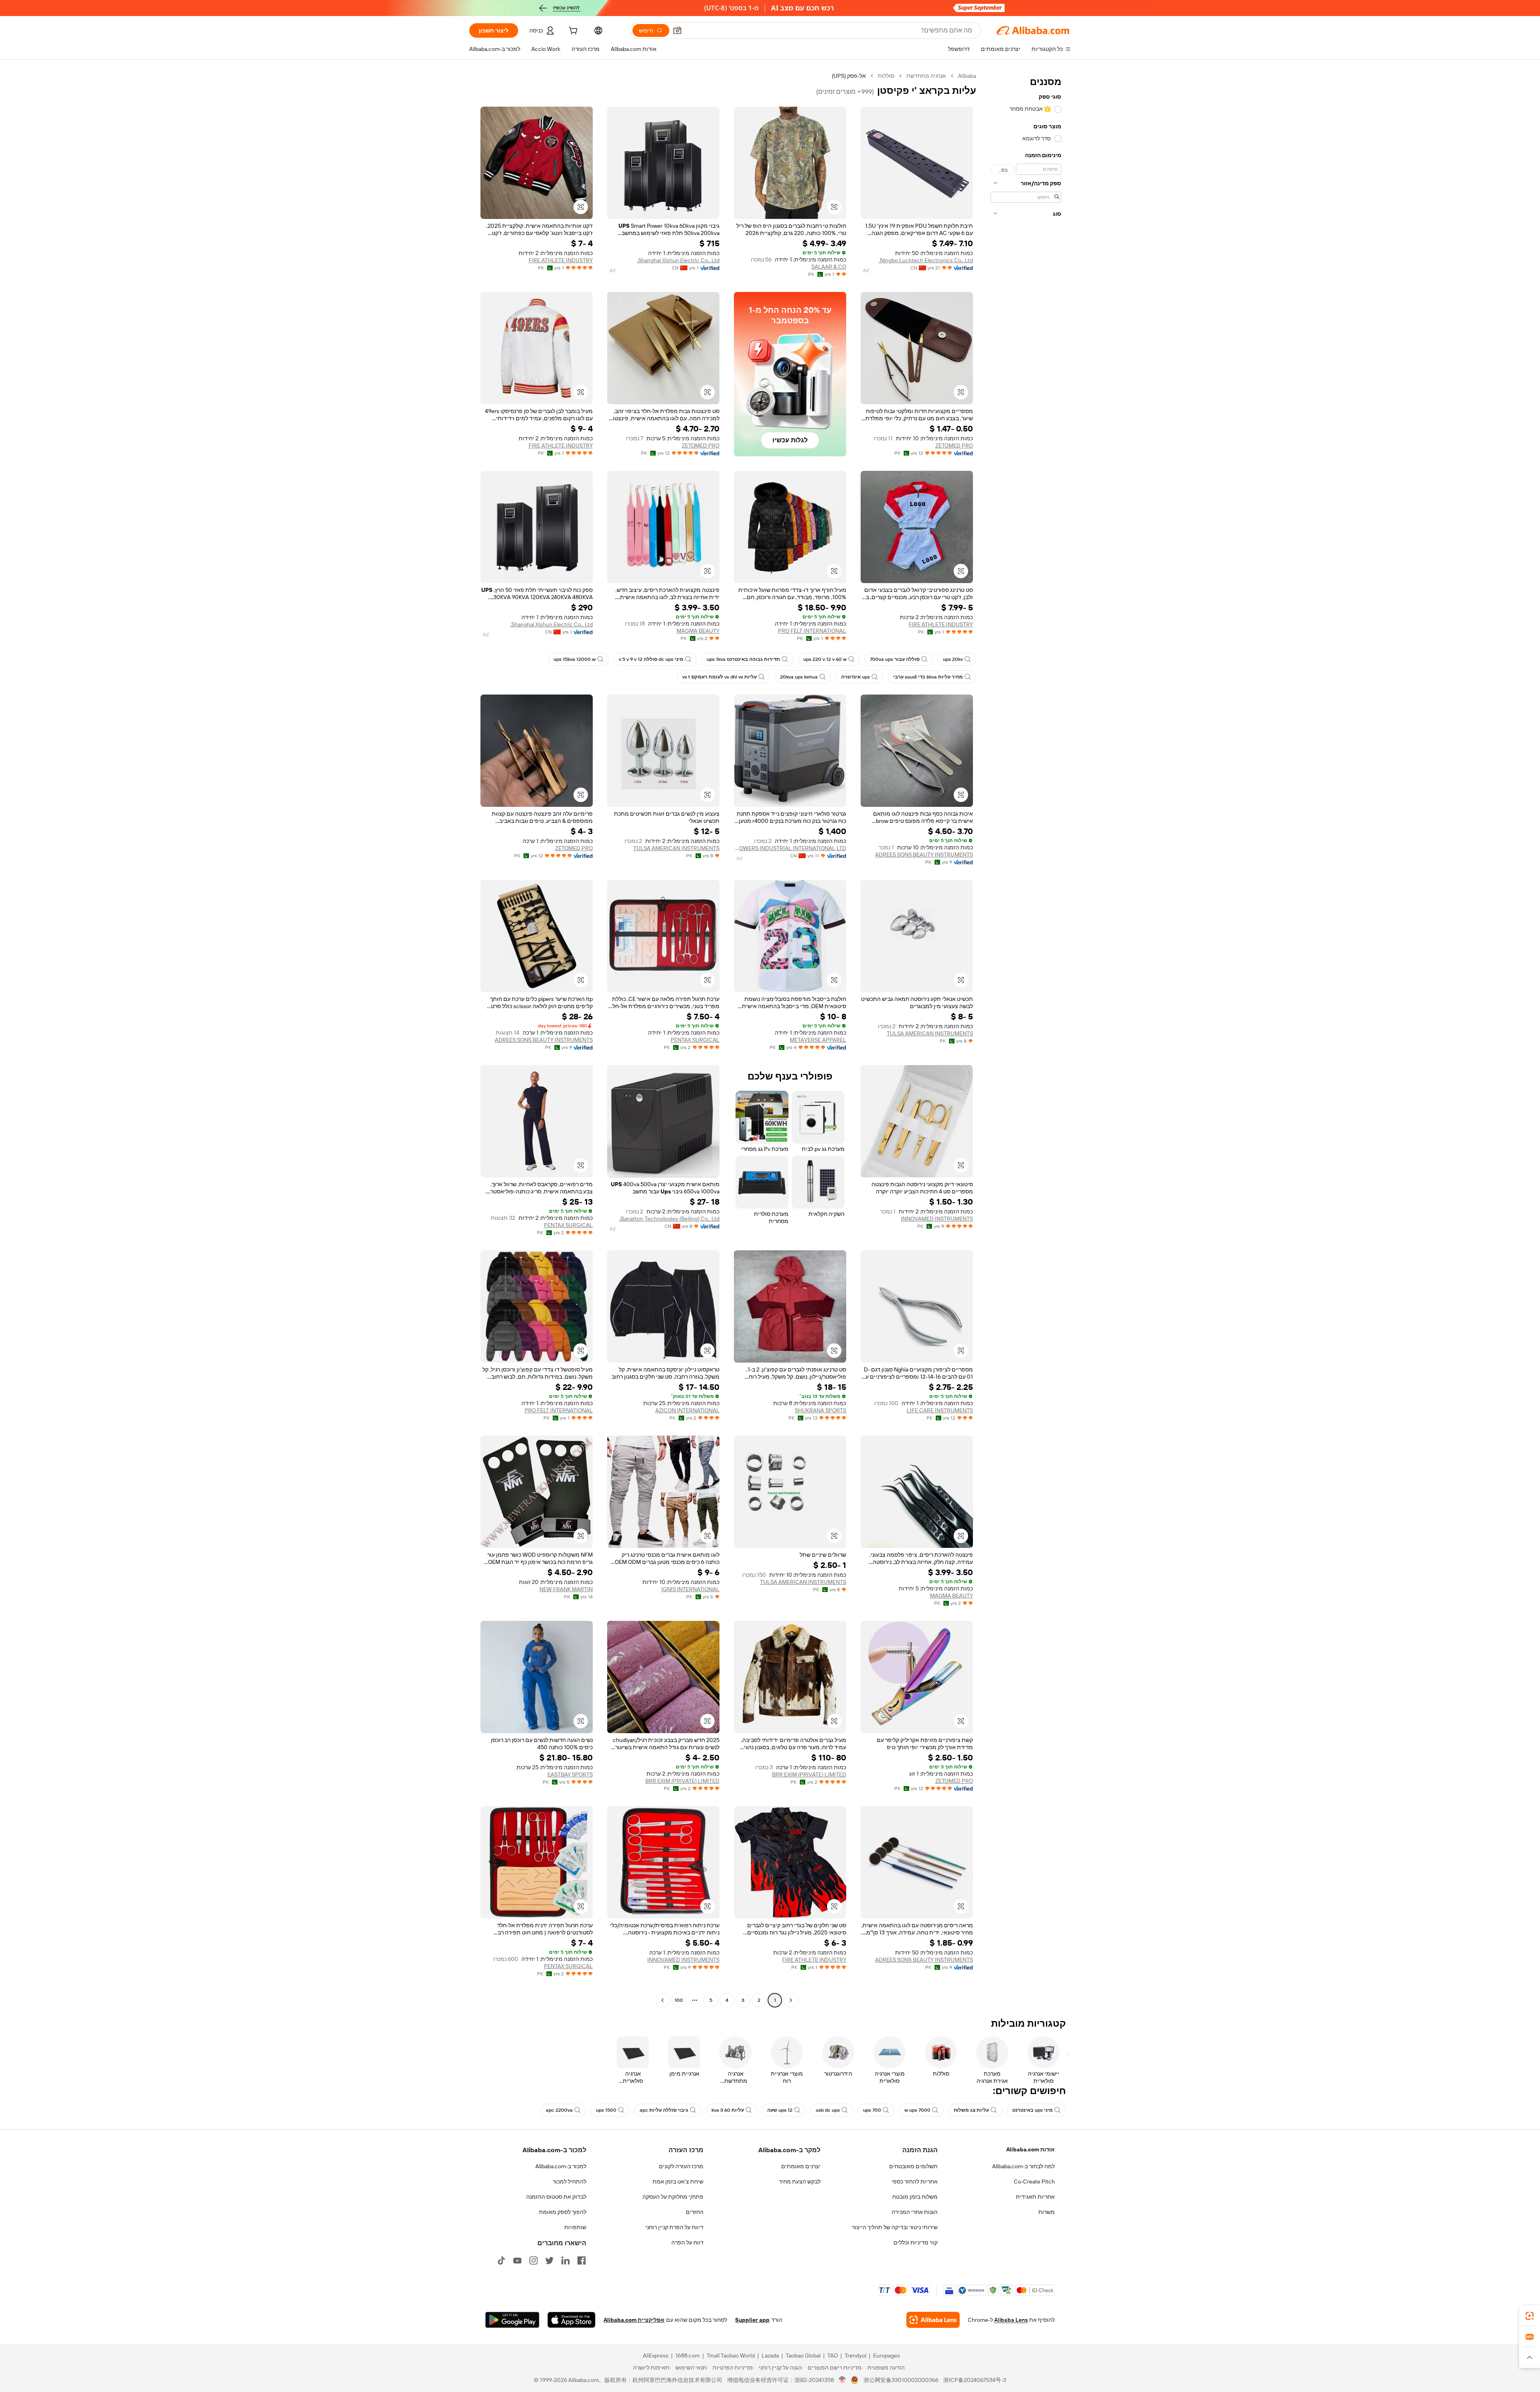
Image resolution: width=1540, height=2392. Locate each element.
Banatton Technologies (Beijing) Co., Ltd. (669, 1219)
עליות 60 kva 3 (728, 2110)
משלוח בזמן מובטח (915, 2197)
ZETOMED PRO (954, 446)
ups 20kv (953, 659)
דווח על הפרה (687, 2242)
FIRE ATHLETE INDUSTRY (561, 260)
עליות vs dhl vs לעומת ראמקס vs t (719, 677)
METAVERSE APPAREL (818, 1040)
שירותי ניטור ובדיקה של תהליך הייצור (895, 2227)
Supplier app (752, 2320)
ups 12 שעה (780, 2110)
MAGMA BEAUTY (698, 631)
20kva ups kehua (799, 677)
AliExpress (656, 2356)
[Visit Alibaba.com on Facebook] (582, 2260)
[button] (677, 30)
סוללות (886, 76)
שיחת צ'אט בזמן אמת (678, 2181)
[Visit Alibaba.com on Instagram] (533, 2260)
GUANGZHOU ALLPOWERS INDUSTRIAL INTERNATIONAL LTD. (790, 848)
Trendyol (855, 2356)
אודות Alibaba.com (1030, 2149)
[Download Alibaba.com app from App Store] (571, 2320)
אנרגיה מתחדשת (926, 76)
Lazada (770, 2356)
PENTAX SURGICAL (695, 1040)
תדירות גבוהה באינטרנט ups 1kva (743, 659)
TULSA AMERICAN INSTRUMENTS (676, 848)
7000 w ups (917, 2110)
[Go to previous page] (791, 2000)
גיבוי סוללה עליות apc (664, 2110)
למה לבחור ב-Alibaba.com (1023, 2166)
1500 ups (606, 2110)
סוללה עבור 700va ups (895, 659)
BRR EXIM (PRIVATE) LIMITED (809, 1774)
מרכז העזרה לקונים (681, 2166)
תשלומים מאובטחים (913, 2166)
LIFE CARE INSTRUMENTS (940, 1410)
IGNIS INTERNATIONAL (690, 1589)
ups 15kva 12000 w (574, 659)
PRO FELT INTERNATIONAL (812, 631)
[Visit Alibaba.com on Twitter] (549, 2260)
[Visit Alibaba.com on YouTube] (517, 2260)
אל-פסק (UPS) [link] (849, 76)
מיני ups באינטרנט (1032, 2110)
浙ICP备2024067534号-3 (975, 2380)
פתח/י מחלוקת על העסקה (673, 2197)
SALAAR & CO (829, 267)
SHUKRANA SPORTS (821, 1410)
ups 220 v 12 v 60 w (825, 659)
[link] (1530, 2316)
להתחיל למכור (569, 2181)
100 (679, 2000)
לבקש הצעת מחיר (800, 2181)
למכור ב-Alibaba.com (561, 2166)
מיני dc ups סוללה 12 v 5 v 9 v (651, 659)
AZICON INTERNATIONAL (687, 1410)
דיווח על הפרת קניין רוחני (674, 2227)
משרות (1047, 2212)
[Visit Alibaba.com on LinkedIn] (565, 2260)
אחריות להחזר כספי (915, 2181)
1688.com (688, 2356)
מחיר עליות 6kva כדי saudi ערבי (928, 677)
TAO (833, 2356)
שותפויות (575, 2227)
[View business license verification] (842, 2380)
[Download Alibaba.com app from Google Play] (512, 2320)
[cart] (572, 32)
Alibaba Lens (1011, 2320)
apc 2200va (559, 2110)
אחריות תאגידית (1035, 2197)
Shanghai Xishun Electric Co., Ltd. (678, 260)
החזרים (695, 2212)
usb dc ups (828, 2110)
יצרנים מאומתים (801, 2166)
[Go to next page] (663, 2000)
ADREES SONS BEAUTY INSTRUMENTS (924, 855)
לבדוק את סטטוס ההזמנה (556, 2197)
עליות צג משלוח (971, 2110)
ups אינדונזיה (855, 677)
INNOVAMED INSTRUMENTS (937, 1219)
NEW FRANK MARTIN (566, 1589)
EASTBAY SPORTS (570, 1774)
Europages (887, 2356)
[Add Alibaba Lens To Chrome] (933, 2320)
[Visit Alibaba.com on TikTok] (501, 2260)
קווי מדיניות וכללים (916, 2242)
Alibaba (967, 76)
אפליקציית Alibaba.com (634, 2320)
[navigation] (1026, 1039)
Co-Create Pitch (1034, 2181)
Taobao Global (803, 2356)
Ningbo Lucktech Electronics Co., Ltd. (926, 260)
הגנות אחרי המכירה (915, 2212)
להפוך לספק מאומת (563, 2212)
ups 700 (872, 2110)
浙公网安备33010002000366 (901, 2380)
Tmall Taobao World (731, 2356)
